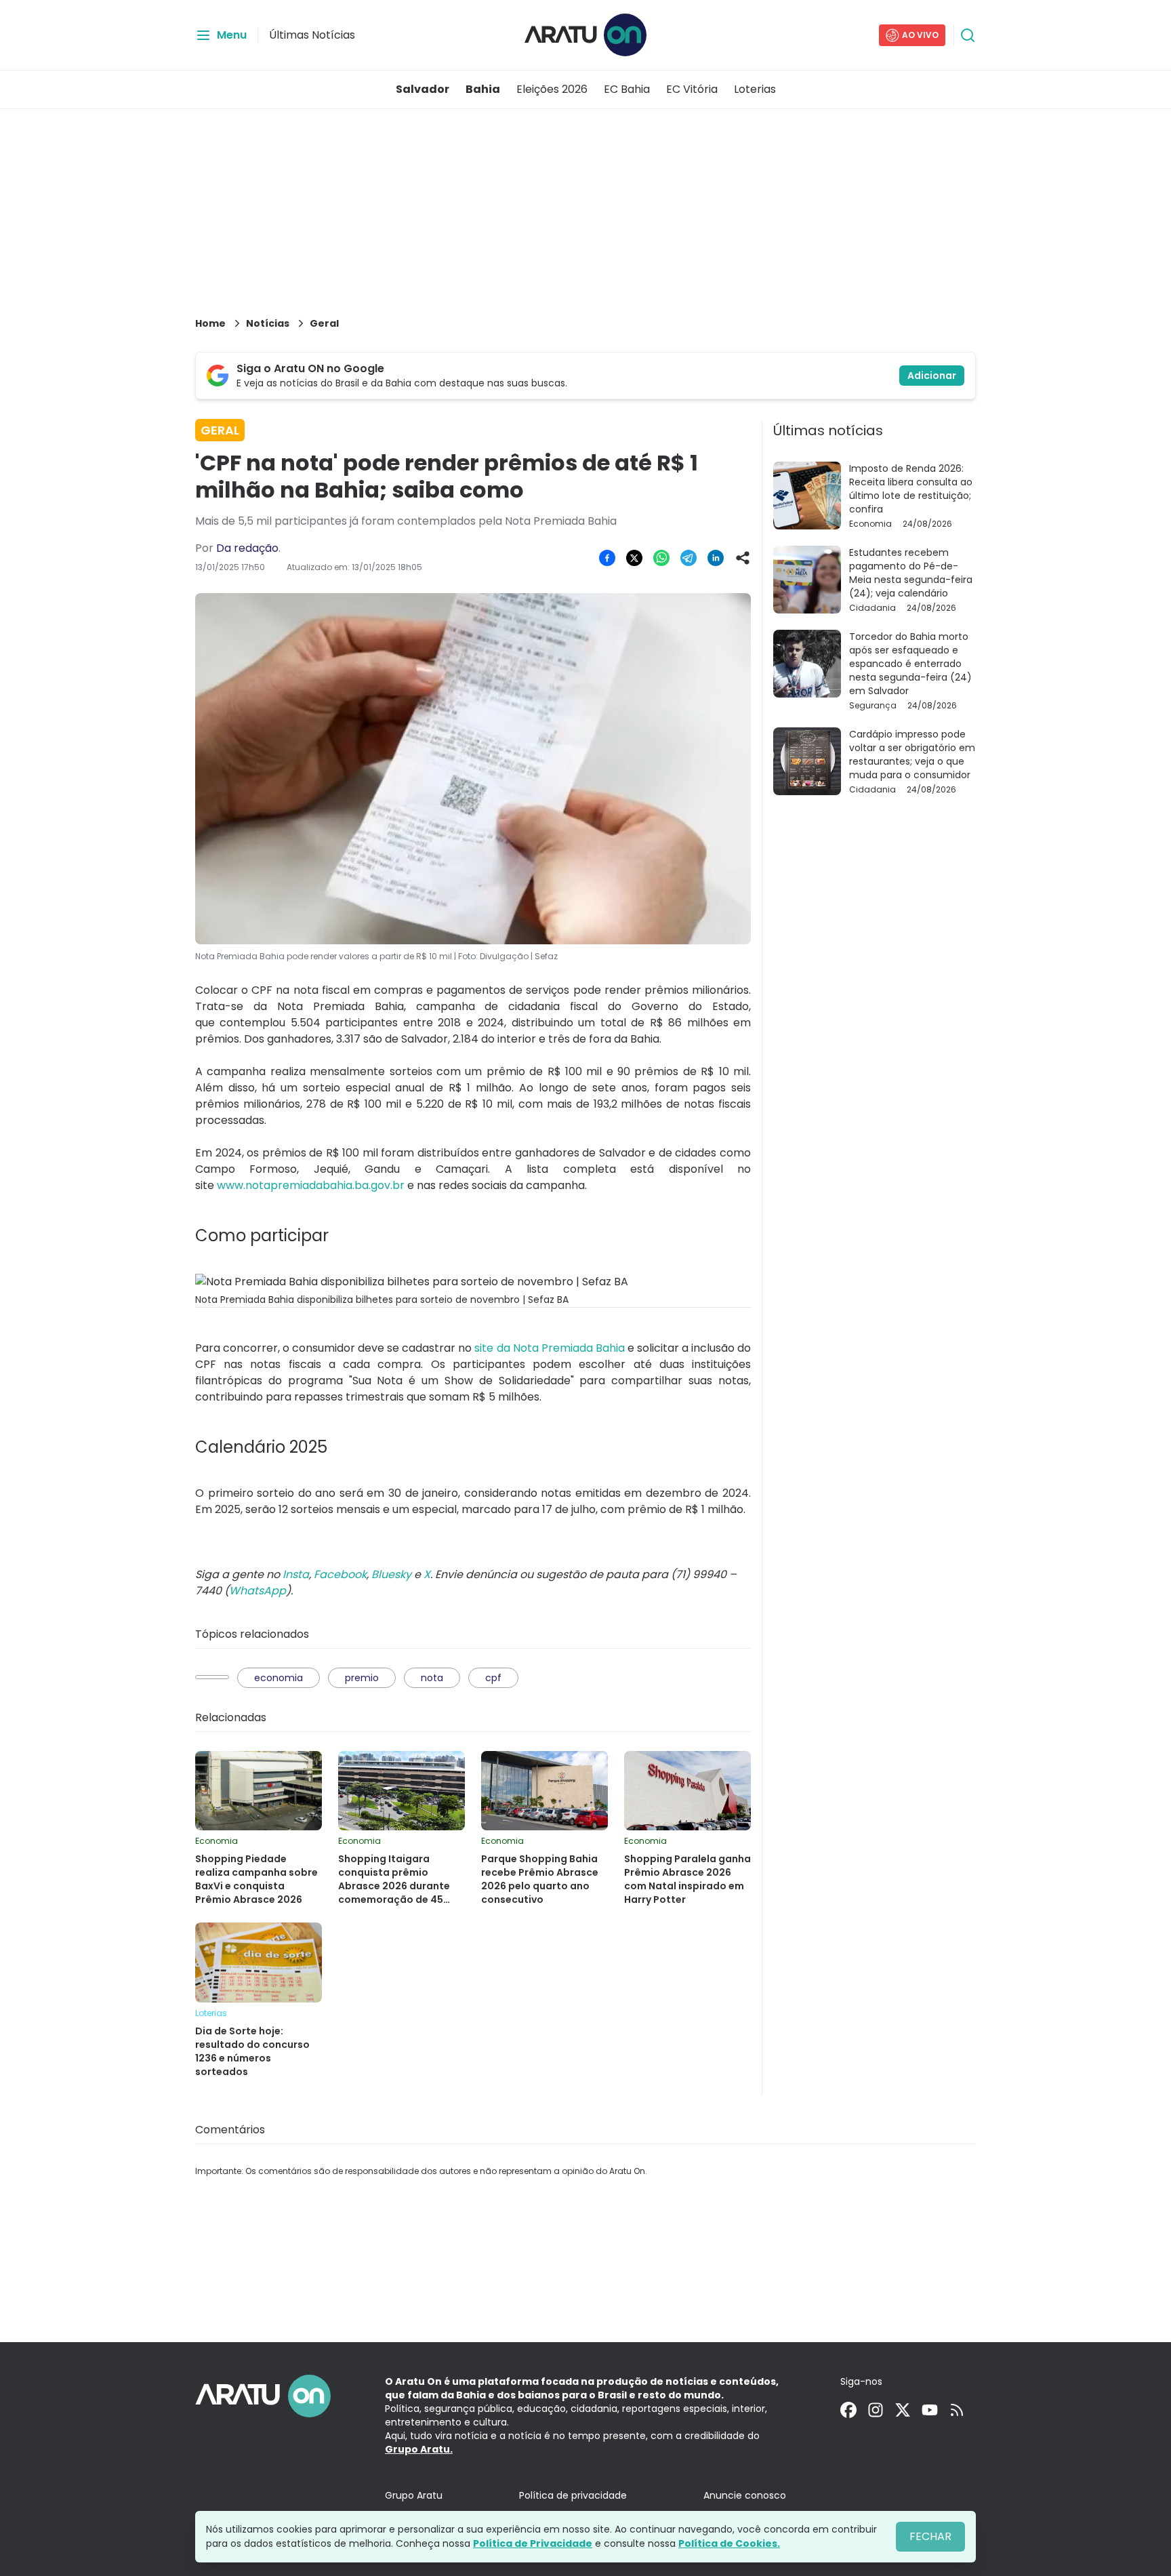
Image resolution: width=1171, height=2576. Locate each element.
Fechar (930, 2536)
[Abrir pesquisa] (968, 35)
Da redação (247, 548)
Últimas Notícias (312, 35)
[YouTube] (930, 2410)
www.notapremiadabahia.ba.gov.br (311, 1185)
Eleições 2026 (552, 89)
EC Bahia (627, 89)
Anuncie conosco (745, 2495)
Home (210, 323)
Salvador (423, 89)
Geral (324, 323)
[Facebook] (848, 2410)
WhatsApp (258, 1591)
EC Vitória (692, 89)
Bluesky (391, 1574)
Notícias (268, 323)
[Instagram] (876, 2410)
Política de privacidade (573, 2495)
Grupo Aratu (414, 2495)
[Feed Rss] (957, 2410)
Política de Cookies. (729, 2543)
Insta (296, 1574)
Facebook (340, 1574)
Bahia (483, 89)
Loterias (755, 89)
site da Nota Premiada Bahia (549, 1348)
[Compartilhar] (743, 558)
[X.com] (903, 2410)
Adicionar (932, 376)
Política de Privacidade (533, 2543)
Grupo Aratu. (419, 2449)
